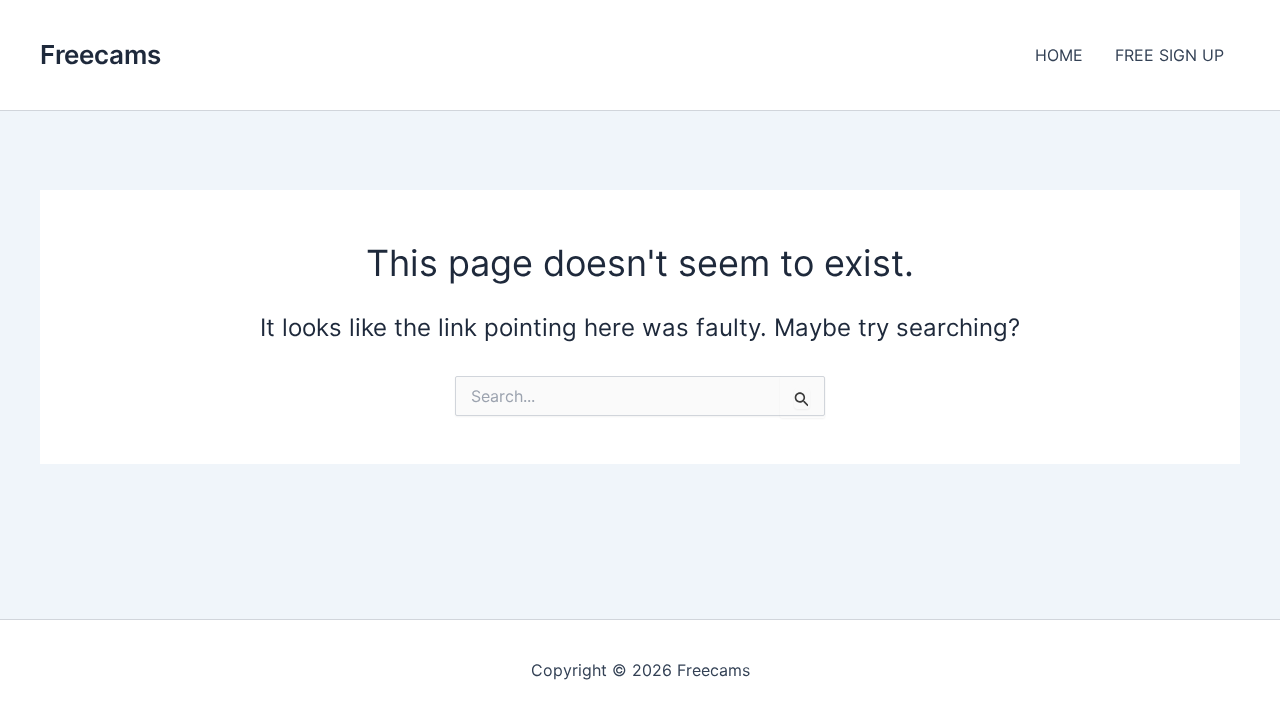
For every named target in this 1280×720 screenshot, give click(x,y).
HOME (1059, 55)
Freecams (100, 54)
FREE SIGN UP (1169, 55)
